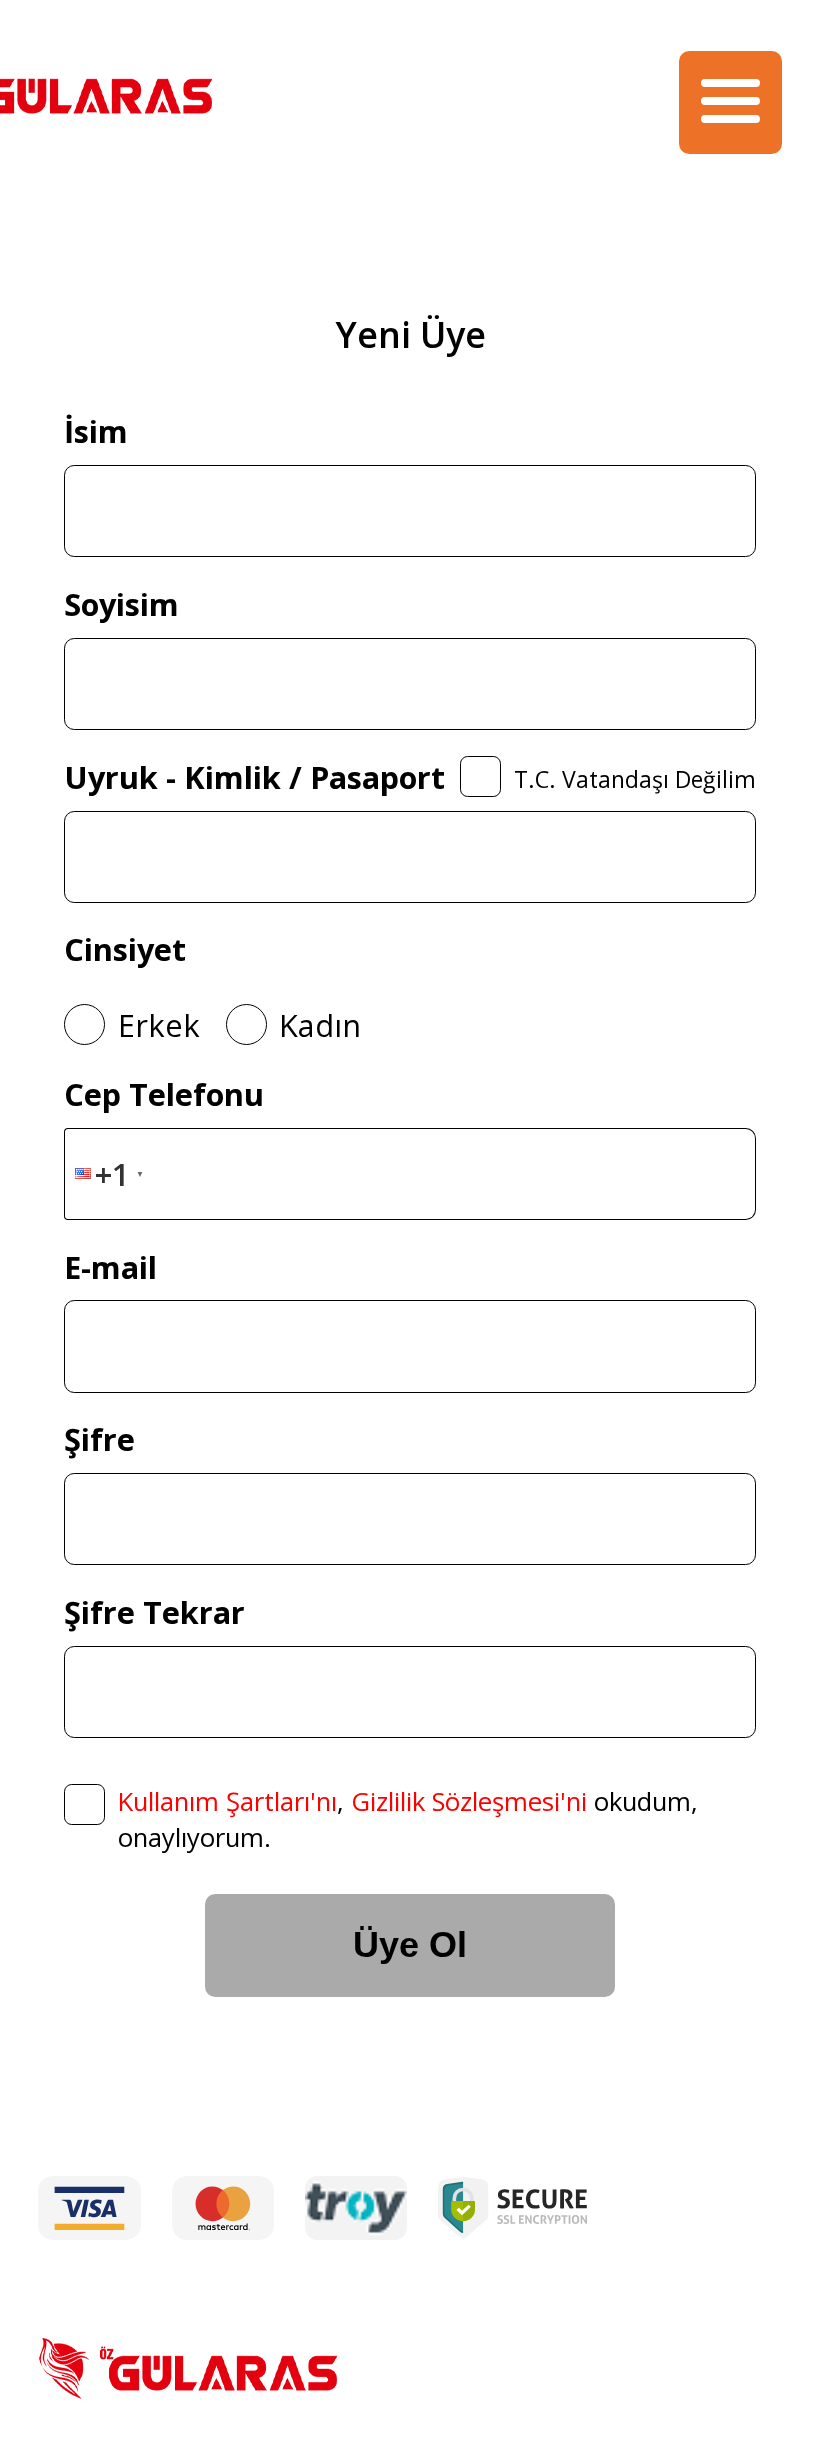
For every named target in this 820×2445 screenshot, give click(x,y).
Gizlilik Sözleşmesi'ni (469, 1801)
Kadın (320, 1025)
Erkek (159, 1025)
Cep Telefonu (164, 1094)
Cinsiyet (125, 949)
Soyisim (121, 604)
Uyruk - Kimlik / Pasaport (254, 777)
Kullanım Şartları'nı (227, 1801)
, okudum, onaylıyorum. (408, 1819)
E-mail (110, 1267)
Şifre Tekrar (154, 1612)
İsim (96, 431)
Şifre (99, 1439)
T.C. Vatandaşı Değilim (635, 779)
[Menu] (730, 102)
